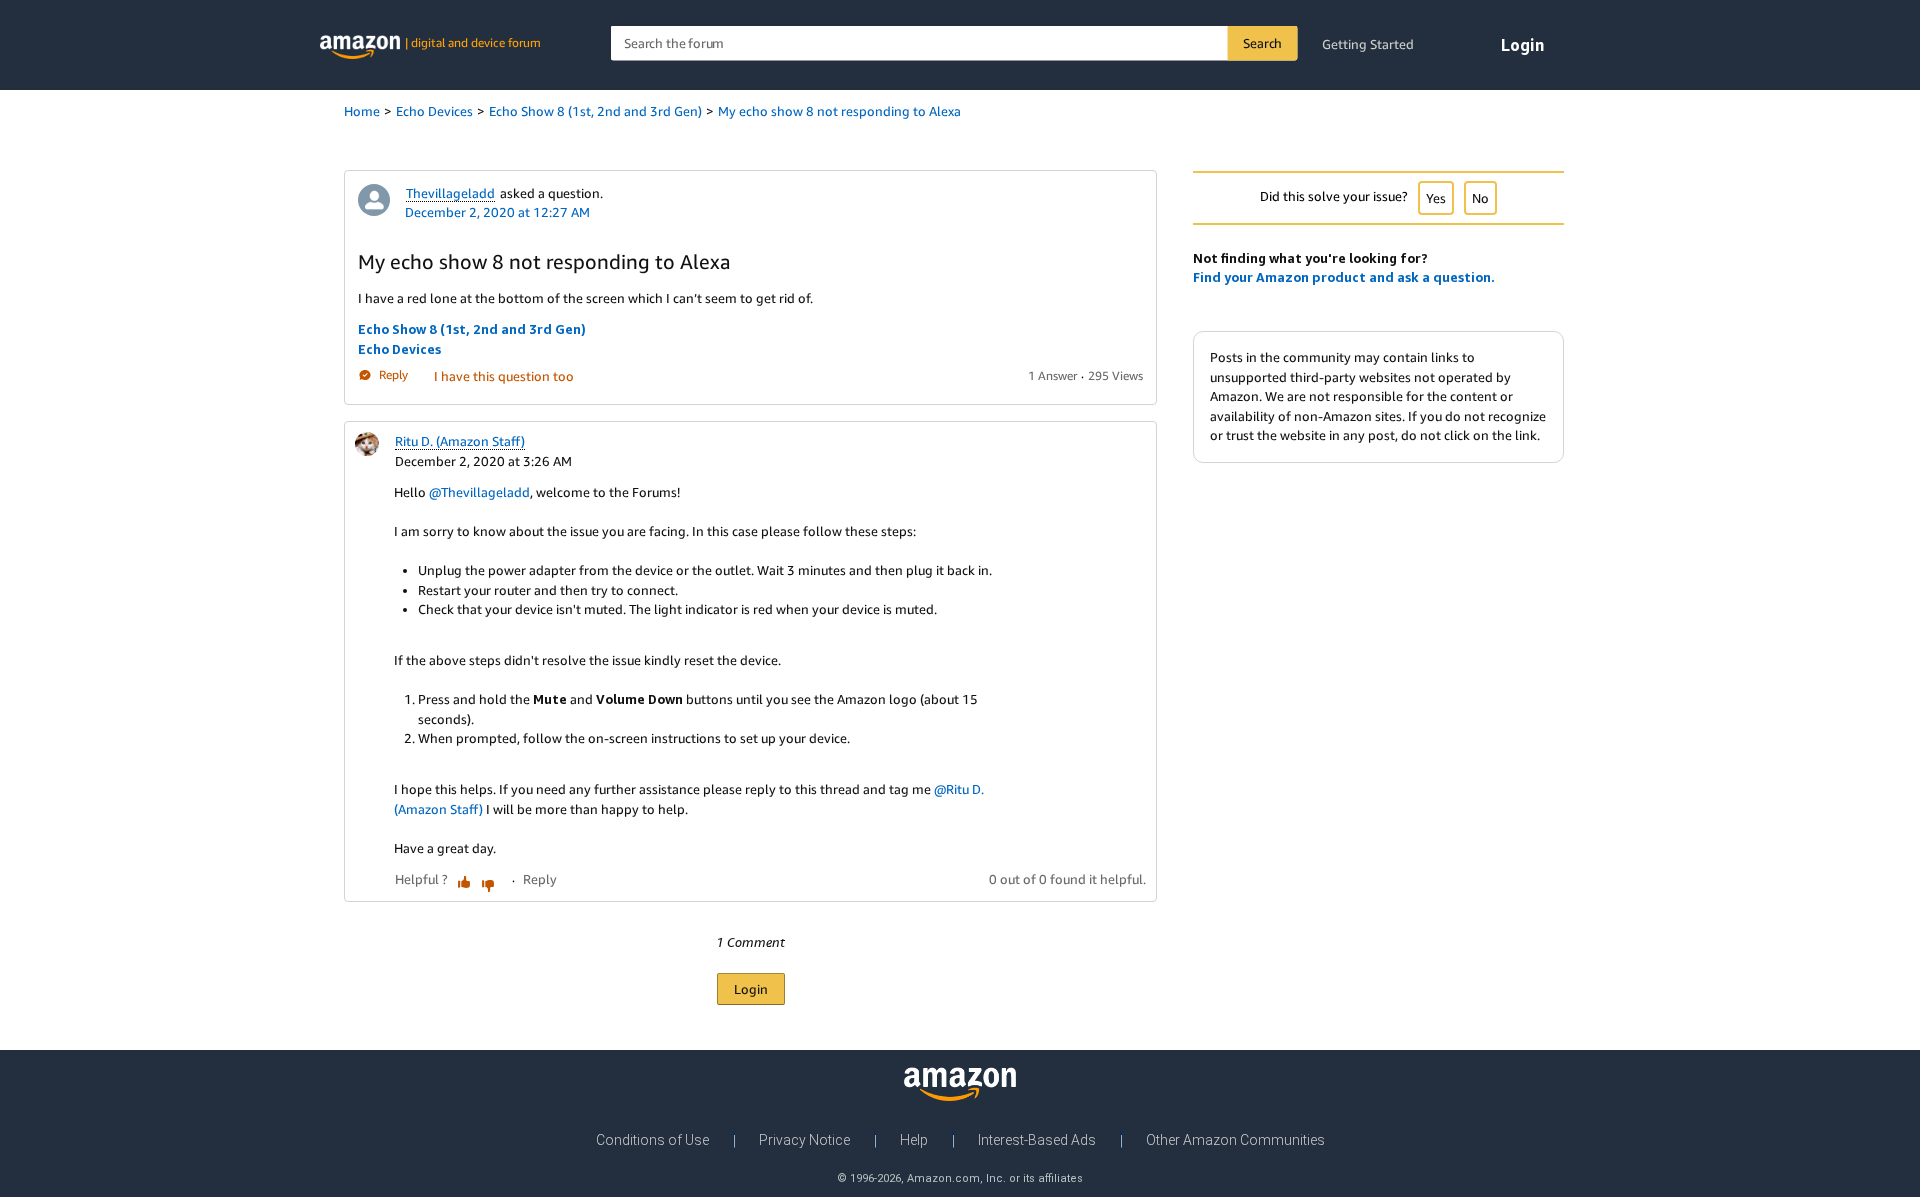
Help (914, 1140)
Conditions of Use (652, 1140)
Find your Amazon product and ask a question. (1344, 277)
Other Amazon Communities (1235, 1140)
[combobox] (954, 43)
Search (1262, 43)
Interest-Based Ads (1037, 1140)
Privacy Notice (804, 1140)
